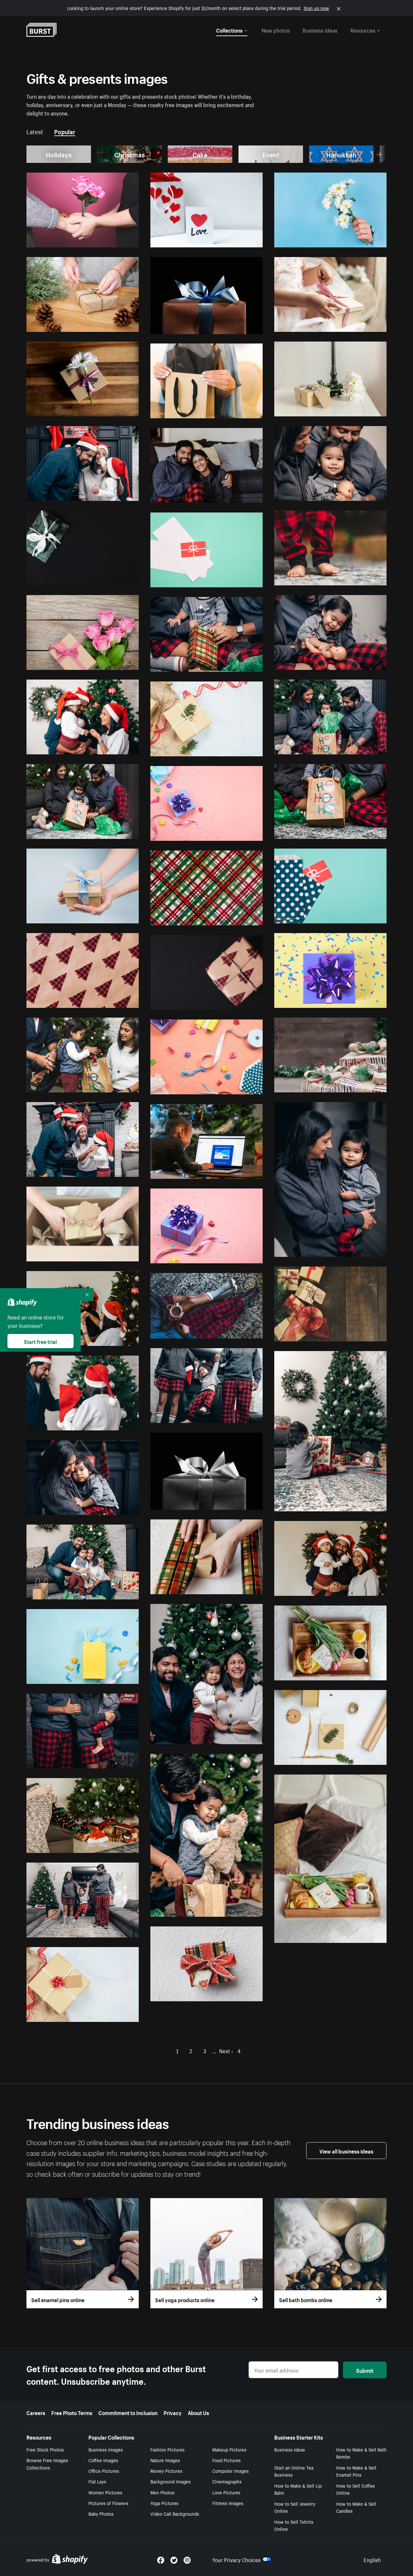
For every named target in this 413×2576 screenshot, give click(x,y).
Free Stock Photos (45, 2449)
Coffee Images (103, 2460)
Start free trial (40, 1341)
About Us (198, 2412)
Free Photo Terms (72, 2412)
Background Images (171, 2481)
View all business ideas (346, 2151)
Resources (363, 30)
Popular (65, 131)
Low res (116, 240)
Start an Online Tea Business (294, 2471)
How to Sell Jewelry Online (295, 2507)
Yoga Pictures (164, 2503)
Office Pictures (104, 2471)
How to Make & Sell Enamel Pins (356, 2471)
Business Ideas (290, 2449)
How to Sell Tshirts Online (294, 2525)
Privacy (173, 2412)
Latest (35, 131)
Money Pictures (166, 2471)
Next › (226, 2050)
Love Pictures (226, 2492)
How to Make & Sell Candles (356, 2507)
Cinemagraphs (227, 2481)
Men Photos (162, 2492)
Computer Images (231, 2471)
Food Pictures (227, 2460)
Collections (229, 30)
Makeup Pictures (229, 2449)
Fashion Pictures (167, 2449)
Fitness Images (228, 2503)
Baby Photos (101, 2513)
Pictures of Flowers (108, 2503)
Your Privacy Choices (237, 2559)
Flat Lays (97, 2481)
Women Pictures (105, 2492)
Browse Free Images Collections (47, 2464)
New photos (276, 30)
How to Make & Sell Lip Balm (298, 2489)
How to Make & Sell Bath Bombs (361, 2453)
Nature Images (165, 2460)
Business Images (106, 2449)
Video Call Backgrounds (175, 2513)
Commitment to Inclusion (128, 2412)
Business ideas (320, 30)
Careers (36, 2412)
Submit (365, 2370)
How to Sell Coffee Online (356, 2489)
